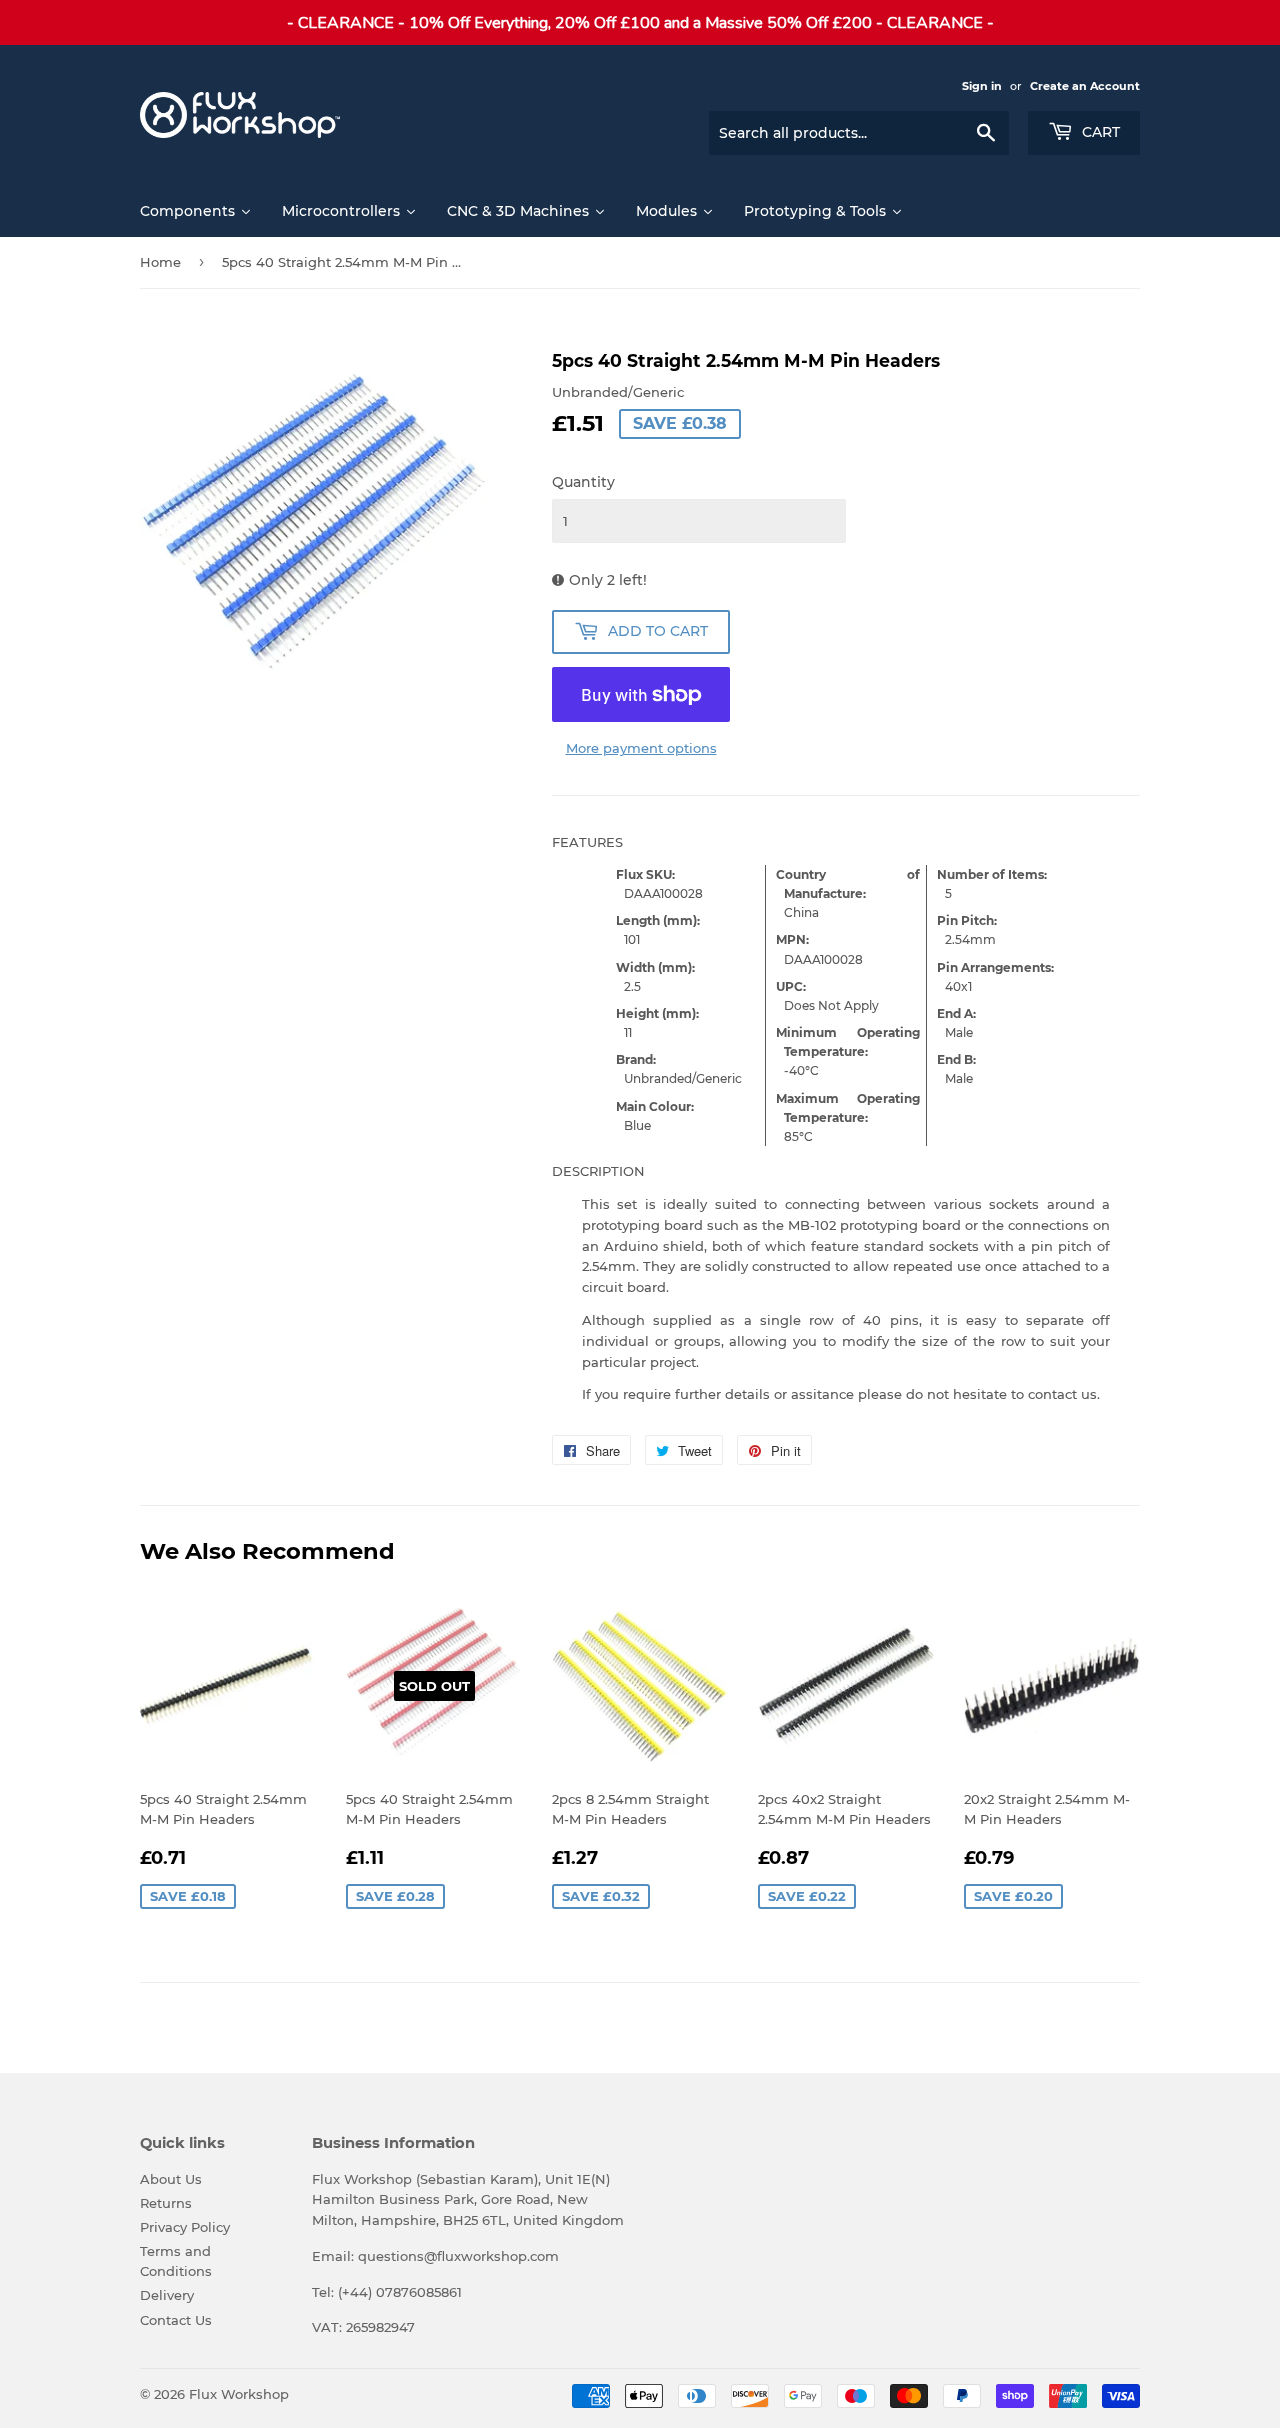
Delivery (167, 2295)
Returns (166, 2203)
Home (160, 262)
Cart (1099, 132)
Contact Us (176, 2320)
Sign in (982, 86)
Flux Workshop (239, 2394)
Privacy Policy (185, 2227)
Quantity (583, 482)
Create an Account (1085, 86)
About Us (171, 2179)
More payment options (641, 748)
